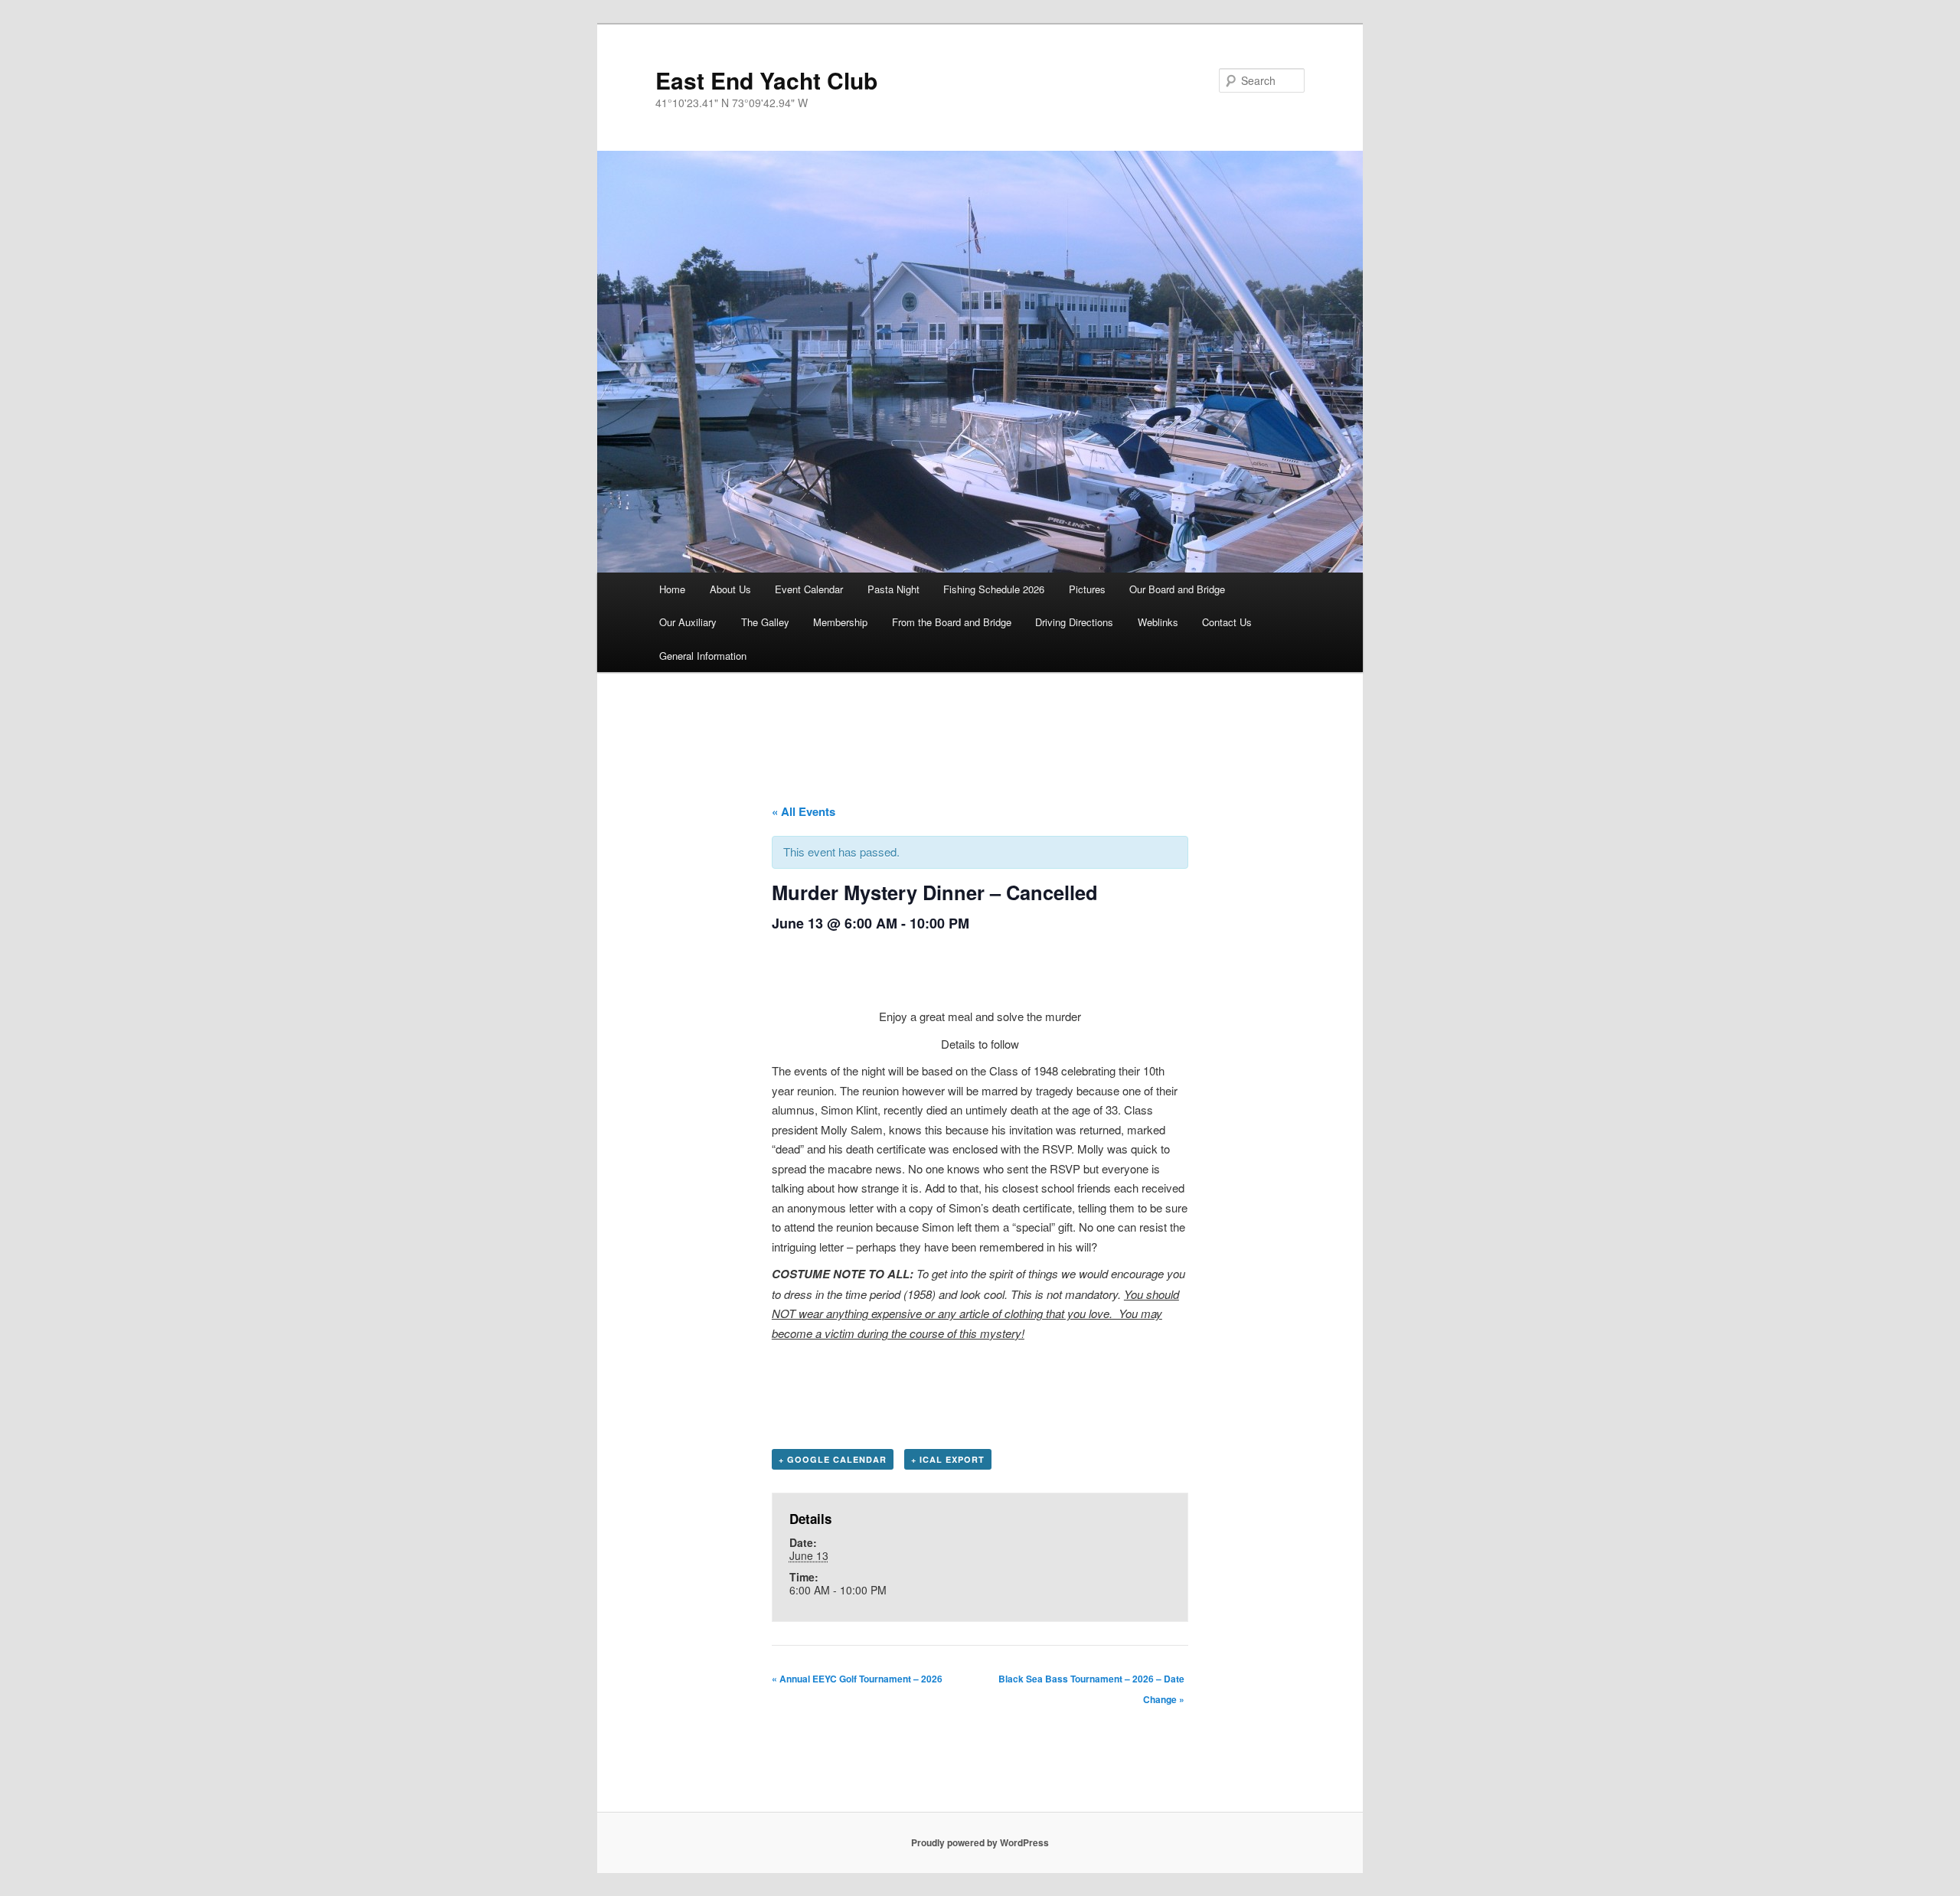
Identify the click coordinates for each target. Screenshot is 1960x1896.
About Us (730, 589)
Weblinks (1158, 622)
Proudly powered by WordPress (980, 1842)
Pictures (1087, 589)
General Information (703, 656)
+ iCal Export (948, 1459)
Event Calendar (809, 589)
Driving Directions (1074, 622)
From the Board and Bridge (952, 622)
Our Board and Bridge (1177, 589)
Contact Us (1227, 622)
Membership (840, 622)
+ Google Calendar (833, 1459)
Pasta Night (893, 589)
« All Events (804, 811)
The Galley (765, 622)
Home (672, 589)
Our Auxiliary (688, 622)
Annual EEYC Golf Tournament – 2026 (857, 1679)
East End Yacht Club (766, 80)
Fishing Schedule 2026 (994, 589)
